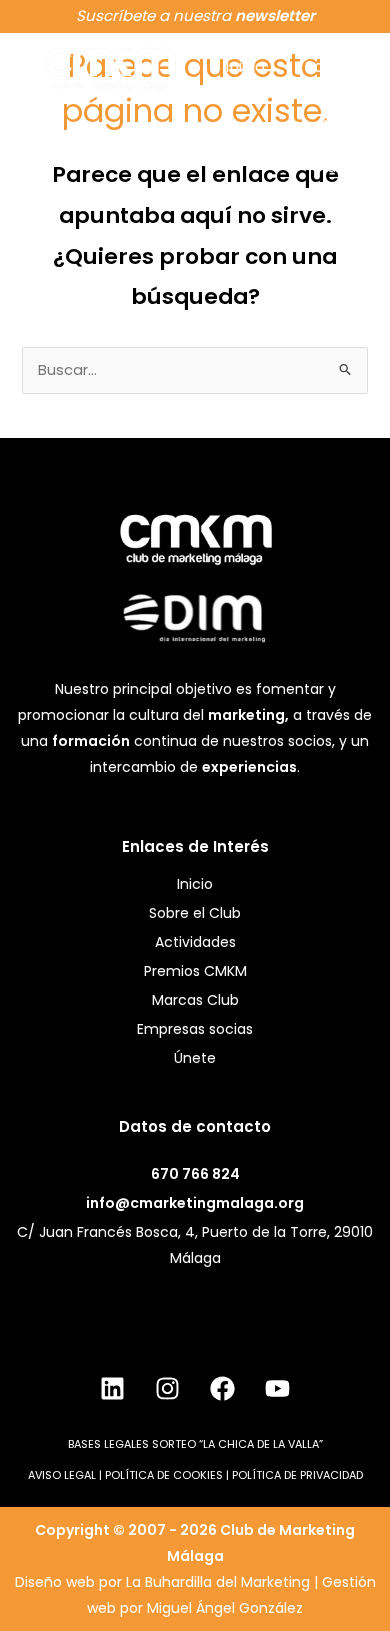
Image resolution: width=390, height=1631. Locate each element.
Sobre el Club (328, 116)
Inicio (245, 66)
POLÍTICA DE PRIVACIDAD (297, 1475)
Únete (195, 1058)
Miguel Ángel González (225, 1608)
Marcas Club (195, 1000)
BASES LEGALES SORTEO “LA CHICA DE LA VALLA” (195, 1444)
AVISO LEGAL (62, 1475)
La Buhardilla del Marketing (218, 1582)
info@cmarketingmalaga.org (195, 1203)
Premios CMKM (195, 971)
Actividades (195, 942)
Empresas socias (195, 1029)
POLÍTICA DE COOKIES (164, 1475)
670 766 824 (195, 1174)
